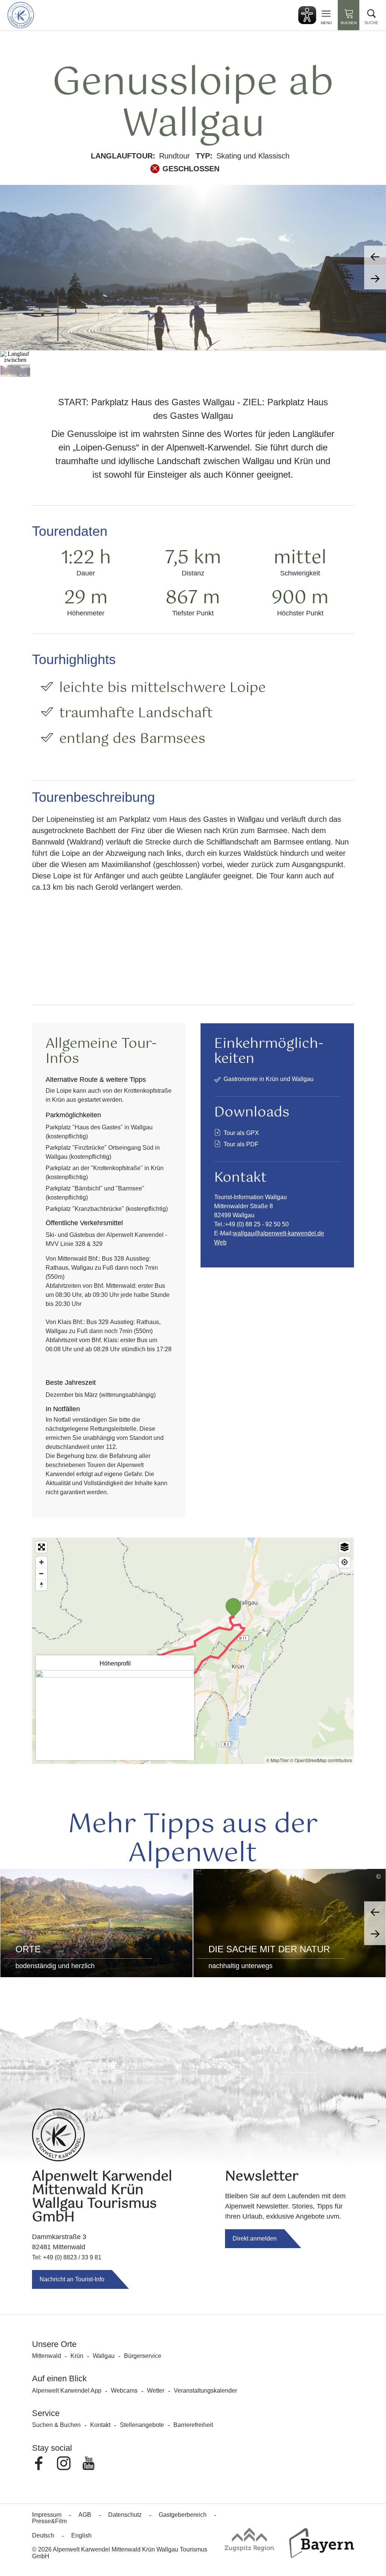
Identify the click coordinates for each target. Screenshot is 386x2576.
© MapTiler (277, 1760)
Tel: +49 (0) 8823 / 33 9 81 (67, 2257)
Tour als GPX (241, 1133)
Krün (77, 2356)
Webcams (124, 2391)
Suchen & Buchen (56, 2425)
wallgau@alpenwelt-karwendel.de (279, 1233)
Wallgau (104, 2356)
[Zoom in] (41, 1562)
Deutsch (43, 2535)
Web (220, 1242)
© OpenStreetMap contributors (321, 1760)
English (81, 2535)
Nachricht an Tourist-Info (72, 2279)
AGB (85, 2515)
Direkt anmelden (255, 2238)
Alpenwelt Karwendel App (67, 2391)
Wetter (156, 2391)
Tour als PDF (241, 1144)
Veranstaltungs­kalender (205, 2391)
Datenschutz (125, 2515)
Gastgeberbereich (183, 2515)
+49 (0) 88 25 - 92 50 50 (257, 1224)
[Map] (193, 1651)
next (375, 278)
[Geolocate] (345, 1562)
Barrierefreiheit (193, 2425)
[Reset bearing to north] (41, 1585)
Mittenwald (47, 2356)
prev (375, 257)
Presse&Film (49, 2521)
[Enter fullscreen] (41, 1547)
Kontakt (100, 2425)
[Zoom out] (41, 1573)
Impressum (47, 2515)
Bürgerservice (143, 2356)
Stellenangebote (142, 2425)
